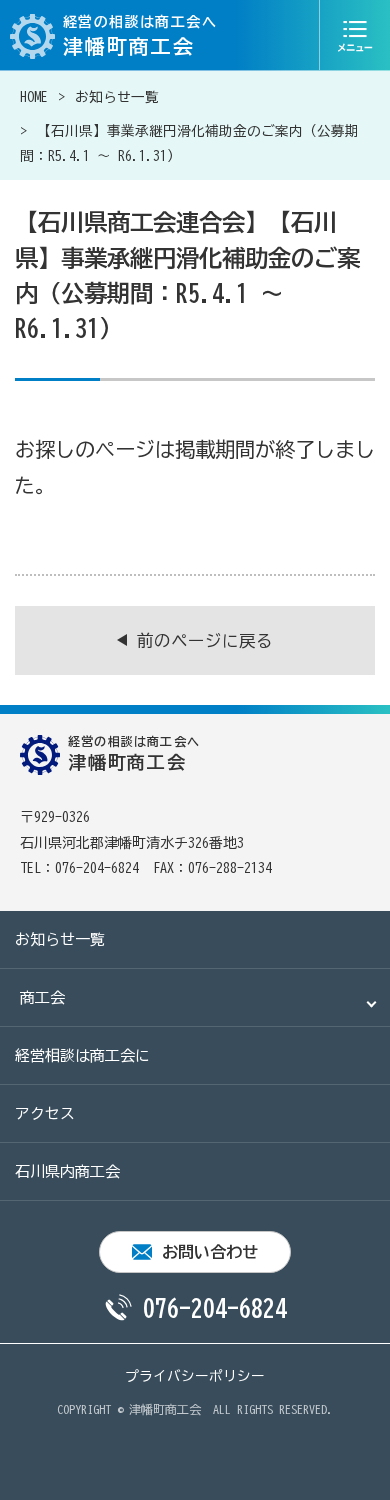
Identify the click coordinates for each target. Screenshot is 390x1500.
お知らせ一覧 (117, 97)
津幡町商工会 (165, 1409)
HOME (34, 97)
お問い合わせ (210, 1252)
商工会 (42, 997)
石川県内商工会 (67, 1171)
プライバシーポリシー (195, 1376)
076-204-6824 (215, 1308)
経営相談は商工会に (82, 1055)
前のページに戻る (205, 640)
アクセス (45, 1113)
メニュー (355, 35)
